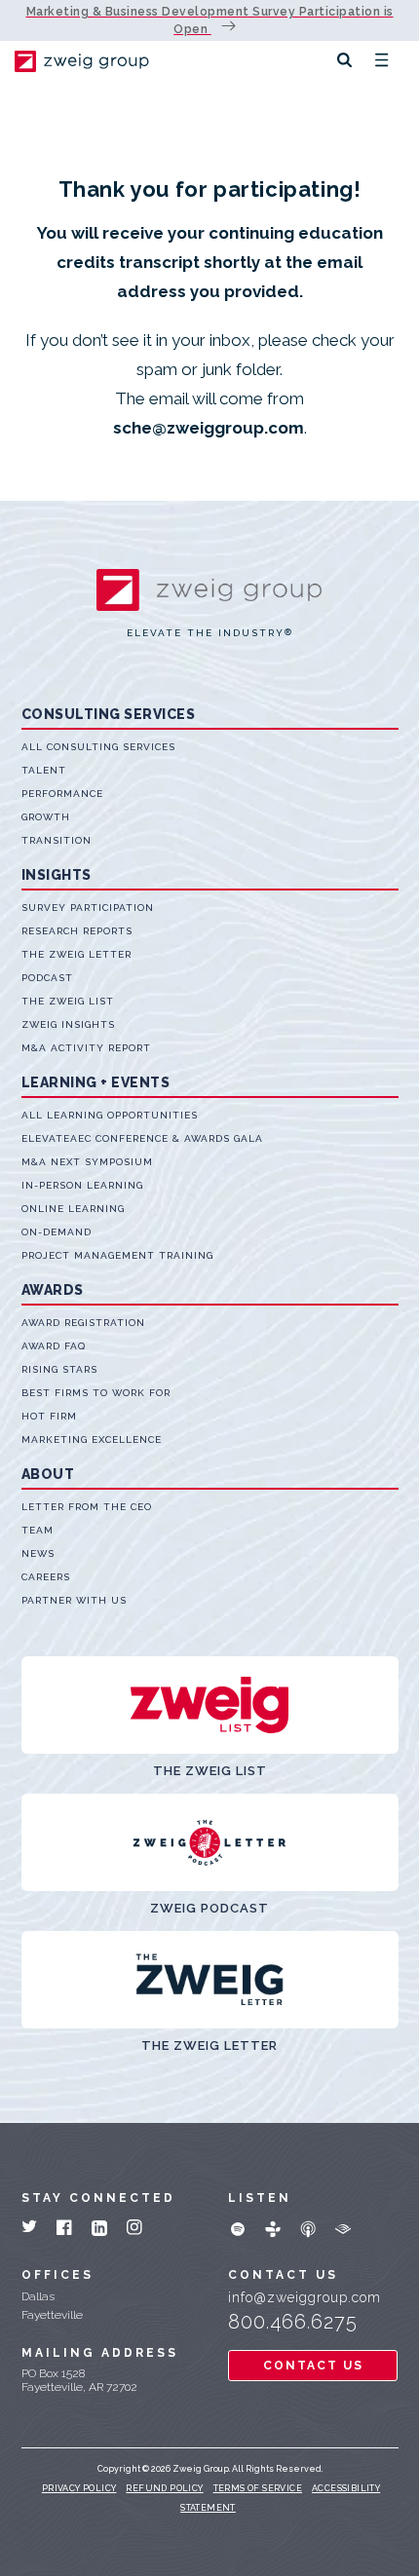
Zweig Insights (68, 1024)
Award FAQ (54, 1346)
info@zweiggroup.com (305, 2297)
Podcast (47, 978)
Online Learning (73, 1209)
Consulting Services (109, 714)
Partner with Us (74, 1600)
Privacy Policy (79, 2488)
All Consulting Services (98, 747)
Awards (53, 1290)
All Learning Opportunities (110, 1115)
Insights (57, 875)
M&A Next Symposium (87, 1162)
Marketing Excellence (92, 1440)
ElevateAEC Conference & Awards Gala (142, 1138)
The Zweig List (68, 1001)
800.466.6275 (293, 2322)
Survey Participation (88, 908)
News (38, 1553)
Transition (57, 840)
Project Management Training (117, 1255)
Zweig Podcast (209, 1908)
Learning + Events (96, 1082)
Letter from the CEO (87, 1507)
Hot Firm (49, 1416)
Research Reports (77, 931)
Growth (46, 817)
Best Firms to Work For (96, 1393)
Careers (46, 1577)
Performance (62, 794)
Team (38, 1530)
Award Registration (83, 1323)
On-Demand (57, 1232)
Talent (44, 770)
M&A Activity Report (86, 1048)
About (48, 1474)
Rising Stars (59, 1369)
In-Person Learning (82, 1185)
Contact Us (313, 2366)
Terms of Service (258, 2488)
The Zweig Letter (76, 954)
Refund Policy (164, 2488)
